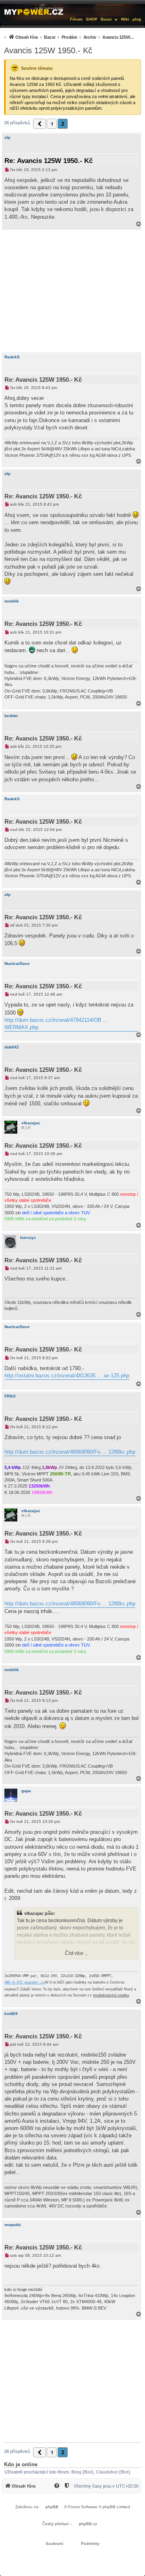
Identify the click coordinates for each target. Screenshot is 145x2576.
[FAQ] (57, 2486)
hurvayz (28, 1238)
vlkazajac (31, 1123)
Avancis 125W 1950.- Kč (48, 50)
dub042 (12, 1047)
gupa (26, 1791)
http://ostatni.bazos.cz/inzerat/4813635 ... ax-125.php (67, 1376)
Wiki (125, 19)
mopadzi (13, 2225)
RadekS (12, 357)
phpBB (52, 2507)
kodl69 (11, 2014)
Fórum (76, 19)
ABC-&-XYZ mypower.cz (25, 1983)
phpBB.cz (88, 2524)
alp (7, 137)
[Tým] (67, 2486)
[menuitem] (68, 37)
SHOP (92, 19)
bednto (11, 716)
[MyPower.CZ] (34, 11)
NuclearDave (17, 964)
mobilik (12, 601)
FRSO (10, 1396)
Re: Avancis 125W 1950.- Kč (49, 161)
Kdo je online (21, 2464)
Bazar (106, 19)
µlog (137, 19)
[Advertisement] (72, 291)
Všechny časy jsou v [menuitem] (106, 2486)
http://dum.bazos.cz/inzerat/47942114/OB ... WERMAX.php (56, 1024)
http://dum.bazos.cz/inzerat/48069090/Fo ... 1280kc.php (70, 1452)
